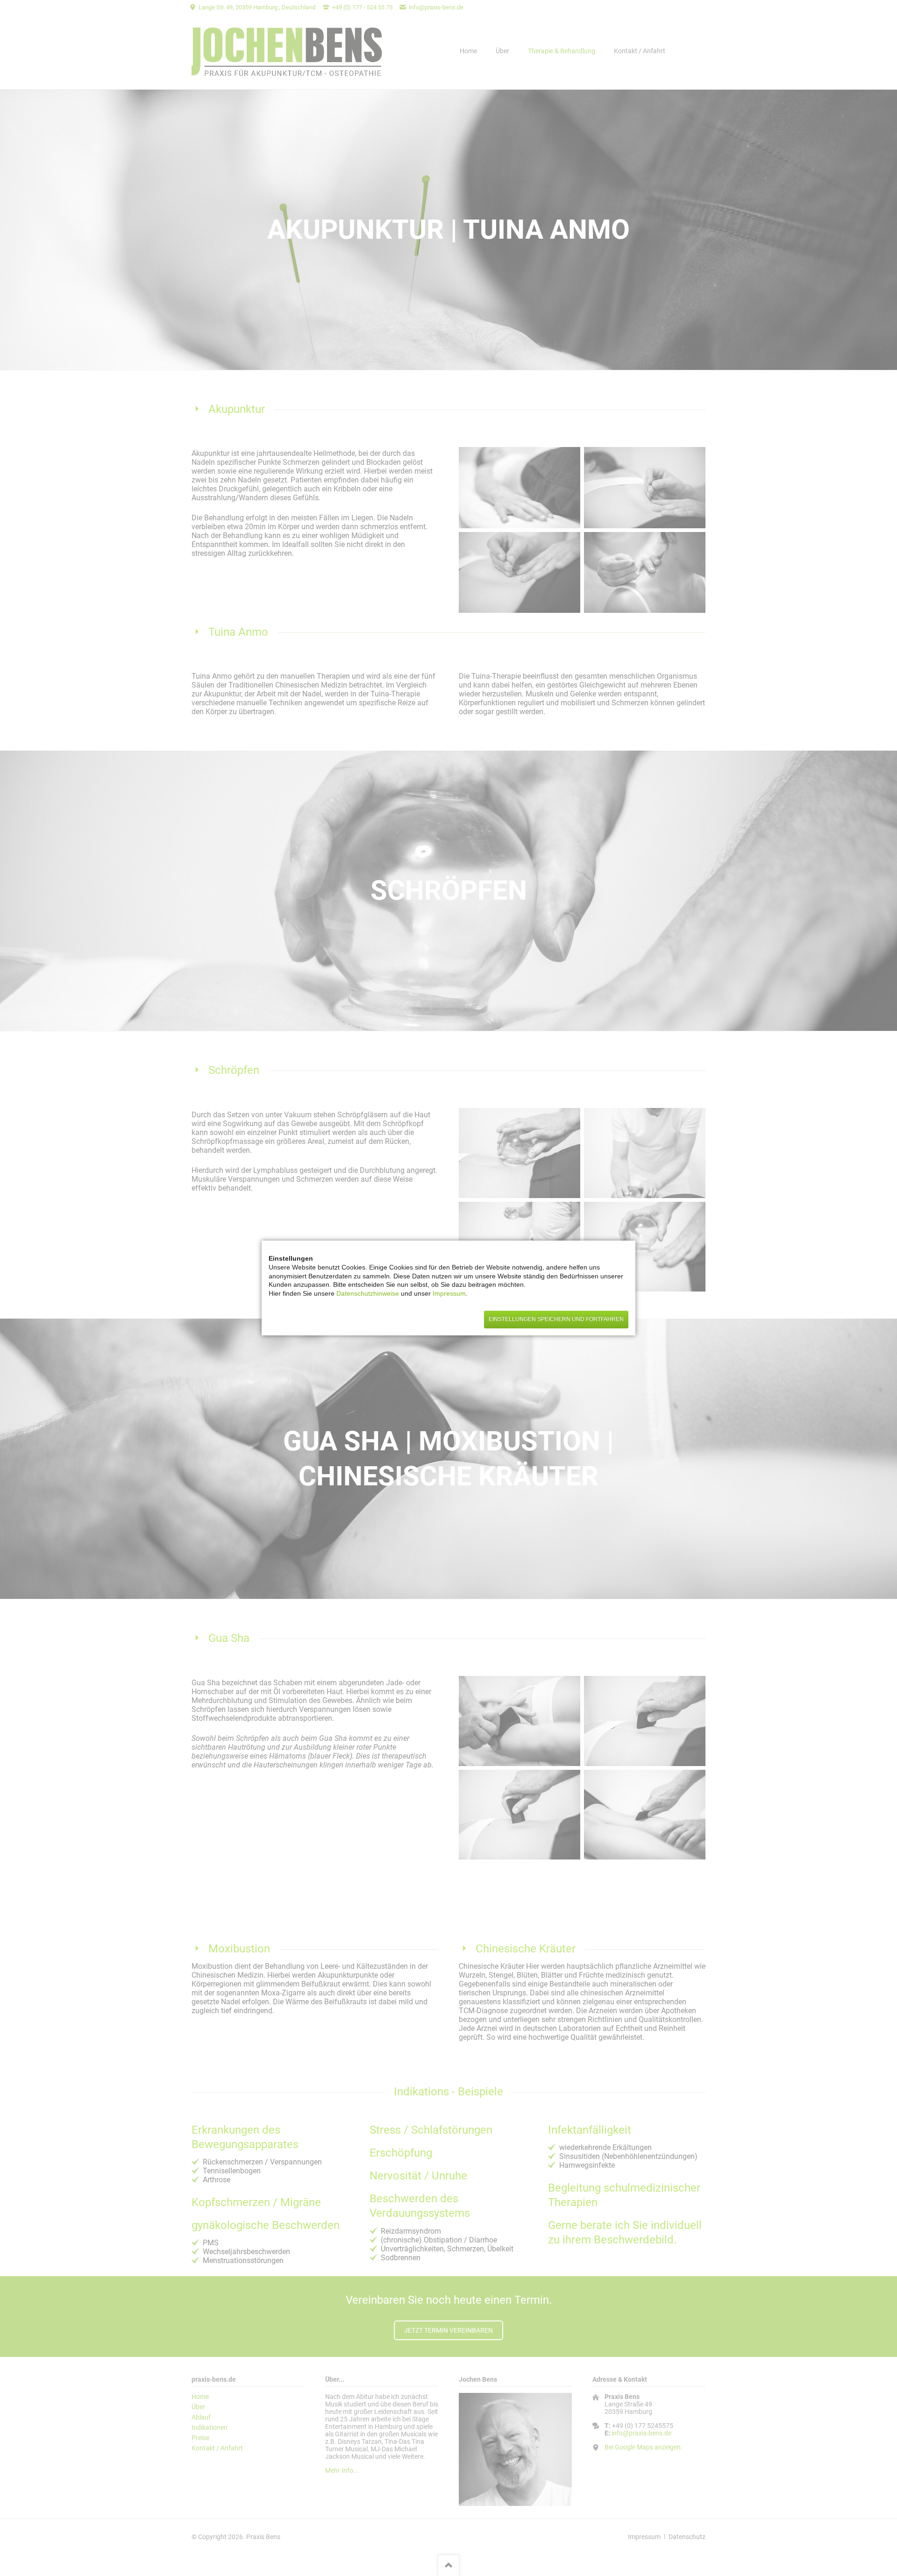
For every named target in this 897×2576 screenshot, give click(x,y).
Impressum (449, 1293)
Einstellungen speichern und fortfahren (556, 1319)
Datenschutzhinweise (369, 1293)
